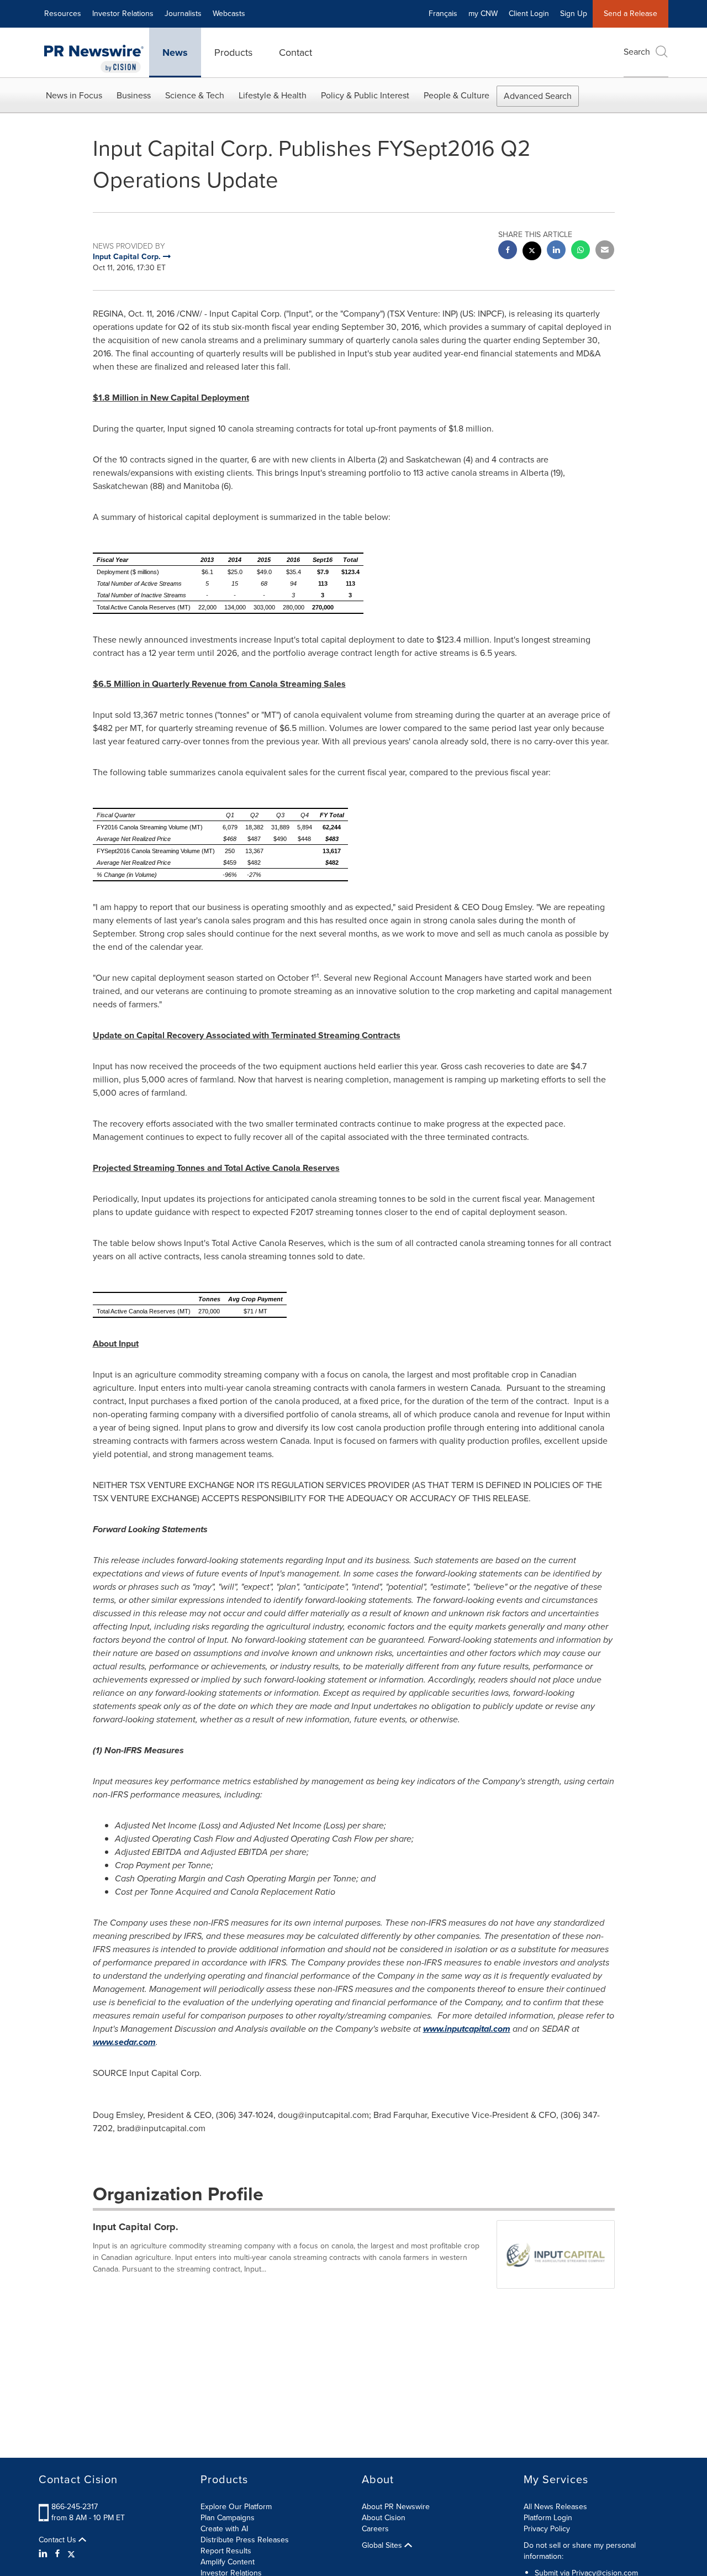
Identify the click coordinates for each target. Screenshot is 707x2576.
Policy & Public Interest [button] (365, 95)
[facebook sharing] (508, 251)
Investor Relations (123, 14)
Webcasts (229, 14)
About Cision (384, 2518)
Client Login (529, 14)
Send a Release (631, 14)
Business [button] (134, 95)
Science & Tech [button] (195, 95)
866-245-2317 (75, 2507)
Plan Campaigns (228, 2518)
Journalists (183, 14)
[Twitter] (71, 2554)
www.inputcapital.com (467, 2029)
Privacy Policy (547, 2529)
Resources (63, 14)
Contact (296, 52)
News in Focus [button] (74, 95)
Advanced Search (538, 96)
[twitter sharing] (532, 252)
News (175, 52)
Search (637, 52)
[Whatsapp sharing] (581, 251)
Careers (375, 2529)
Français (443, 14)
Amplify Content (228, 2562)
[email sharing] (605, 251)
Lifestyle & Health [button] (273, 95)
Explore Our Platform (236, 2507)
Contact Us (59, 2540)
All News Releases (555, 2507)
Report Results (226, 2551)
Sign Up (574, 14)
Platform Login (548, 2518)
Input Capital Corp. (136, 2227)
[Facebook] (57, 2554)
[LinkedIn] (44, 2554)
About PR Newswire (396, 2507)
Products (233, 52)
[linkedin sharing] (556, 251)
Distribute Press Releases (245, 2540)
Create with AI (224, 2529)
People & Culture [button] (457, 95)
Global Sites (383, 2546)
